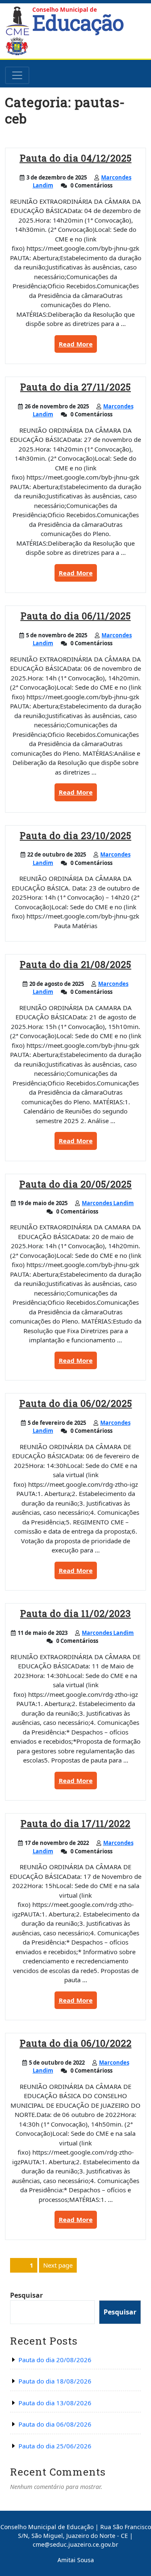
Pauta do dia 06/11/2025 (76, 616)
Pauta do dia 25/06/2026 (55, 2446)
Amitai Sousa (76, 2560)
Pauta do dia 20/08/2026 (55, 2360)
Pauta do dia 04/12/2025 (76, 158)
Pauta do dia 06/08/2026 (55, 2424)
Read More (78, 346)
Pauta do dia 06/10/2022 (76, 2043)
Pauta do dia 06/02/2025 (76, 1403)
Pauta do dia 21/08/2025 (75, 964)
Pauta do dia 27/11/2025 (75, 387)
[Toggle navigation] (17, 75)
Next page (58, 2265)
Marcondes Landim (108, 1203)
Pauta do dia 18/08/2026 (55, 2381)
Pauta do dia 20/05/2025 (75, 1184)
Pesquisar (26, 2295)
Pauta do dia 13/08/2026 (55, 2403)
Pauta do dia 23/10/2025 (75, 835)
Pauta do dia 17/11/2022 (75, 1823)
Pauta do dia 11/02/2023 (75, 1613)
